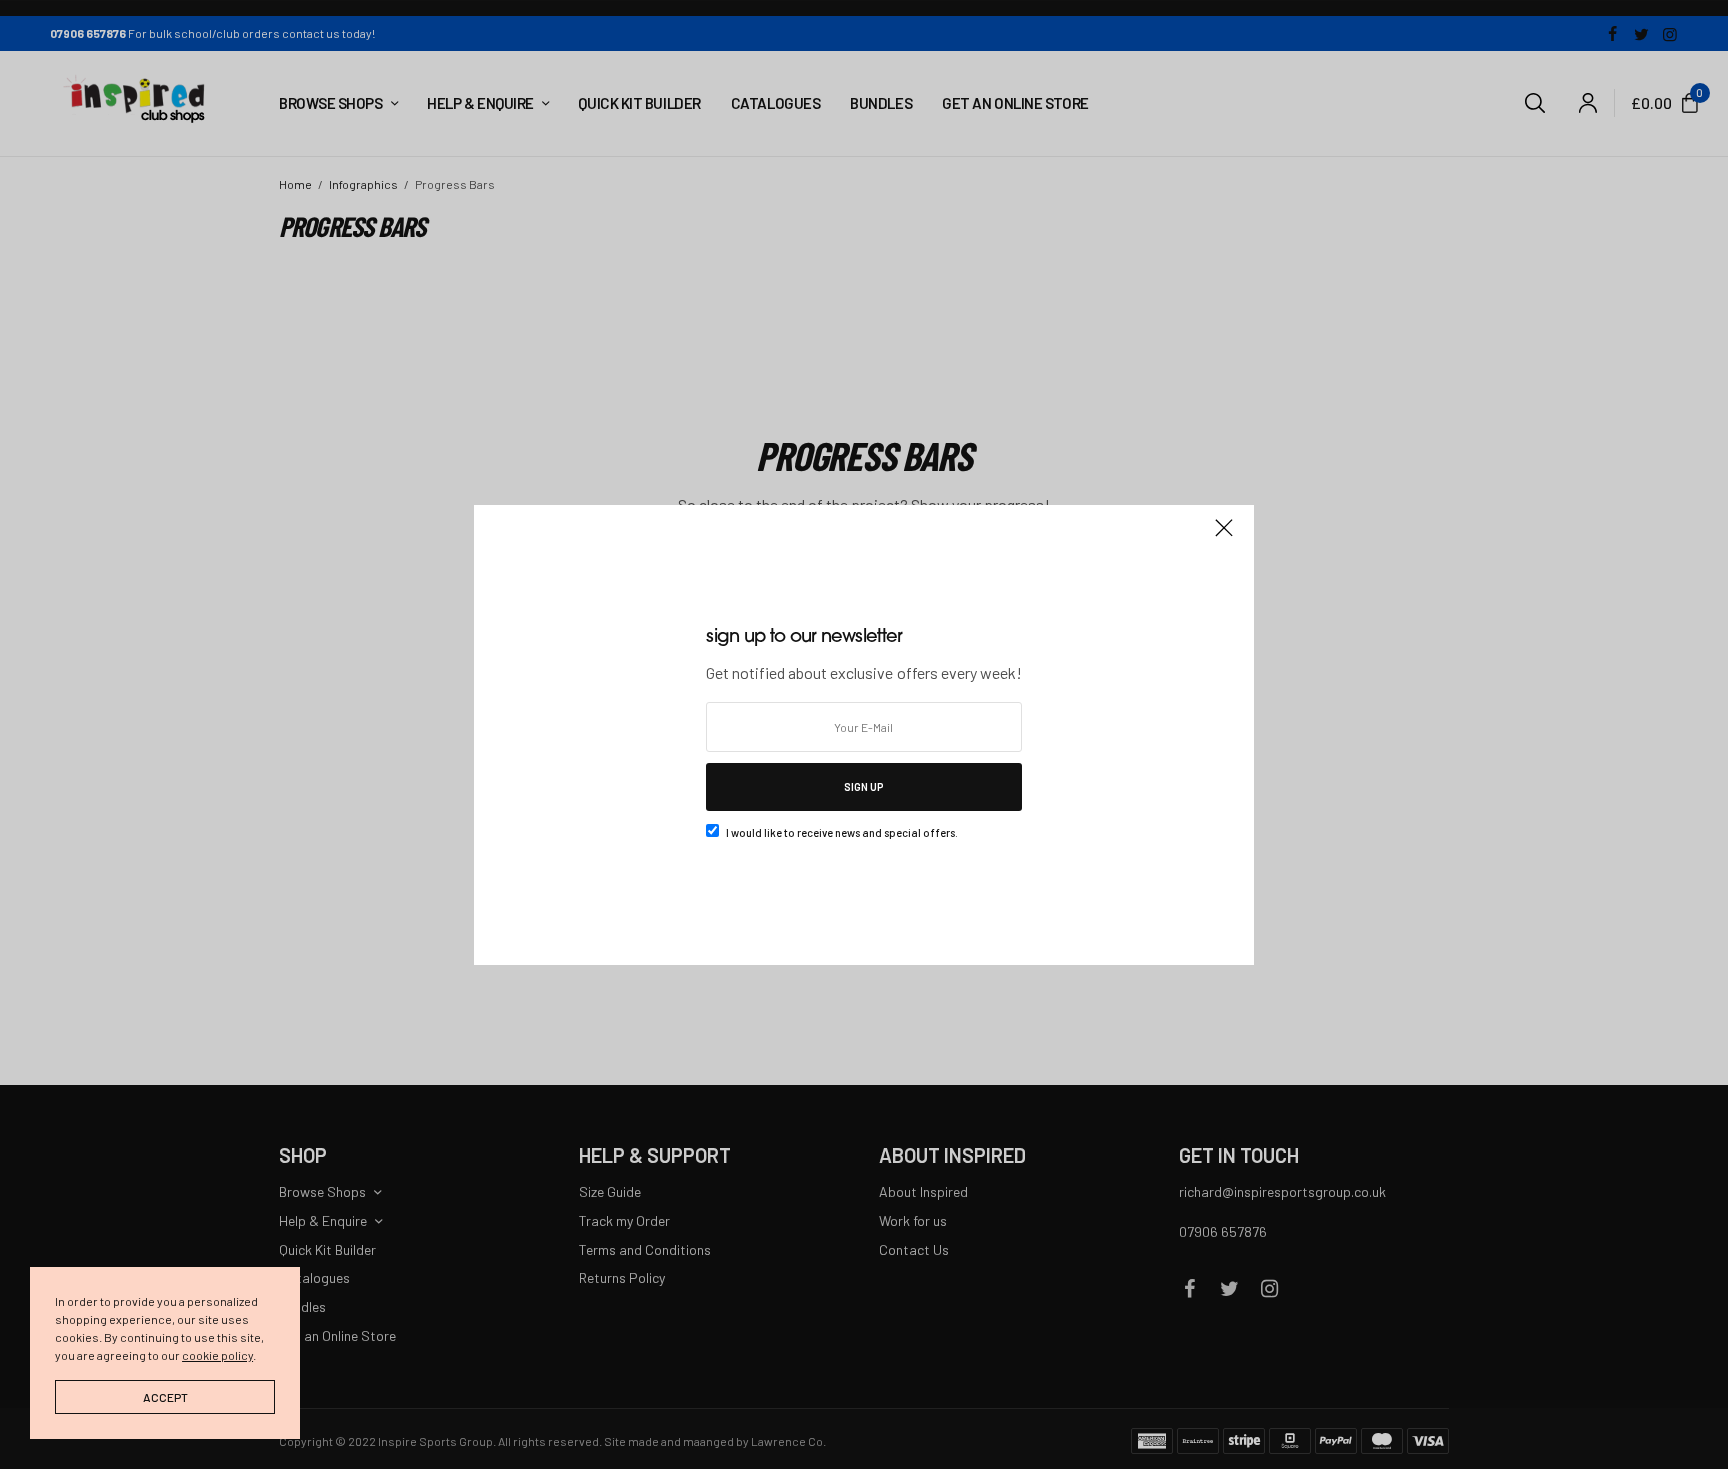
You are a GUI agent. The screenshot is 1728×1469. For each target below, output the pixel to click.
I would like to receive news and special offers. (842, 832)
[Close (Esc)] (1224, 537)
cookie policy (217, 1355)
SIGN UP (864, 786)
